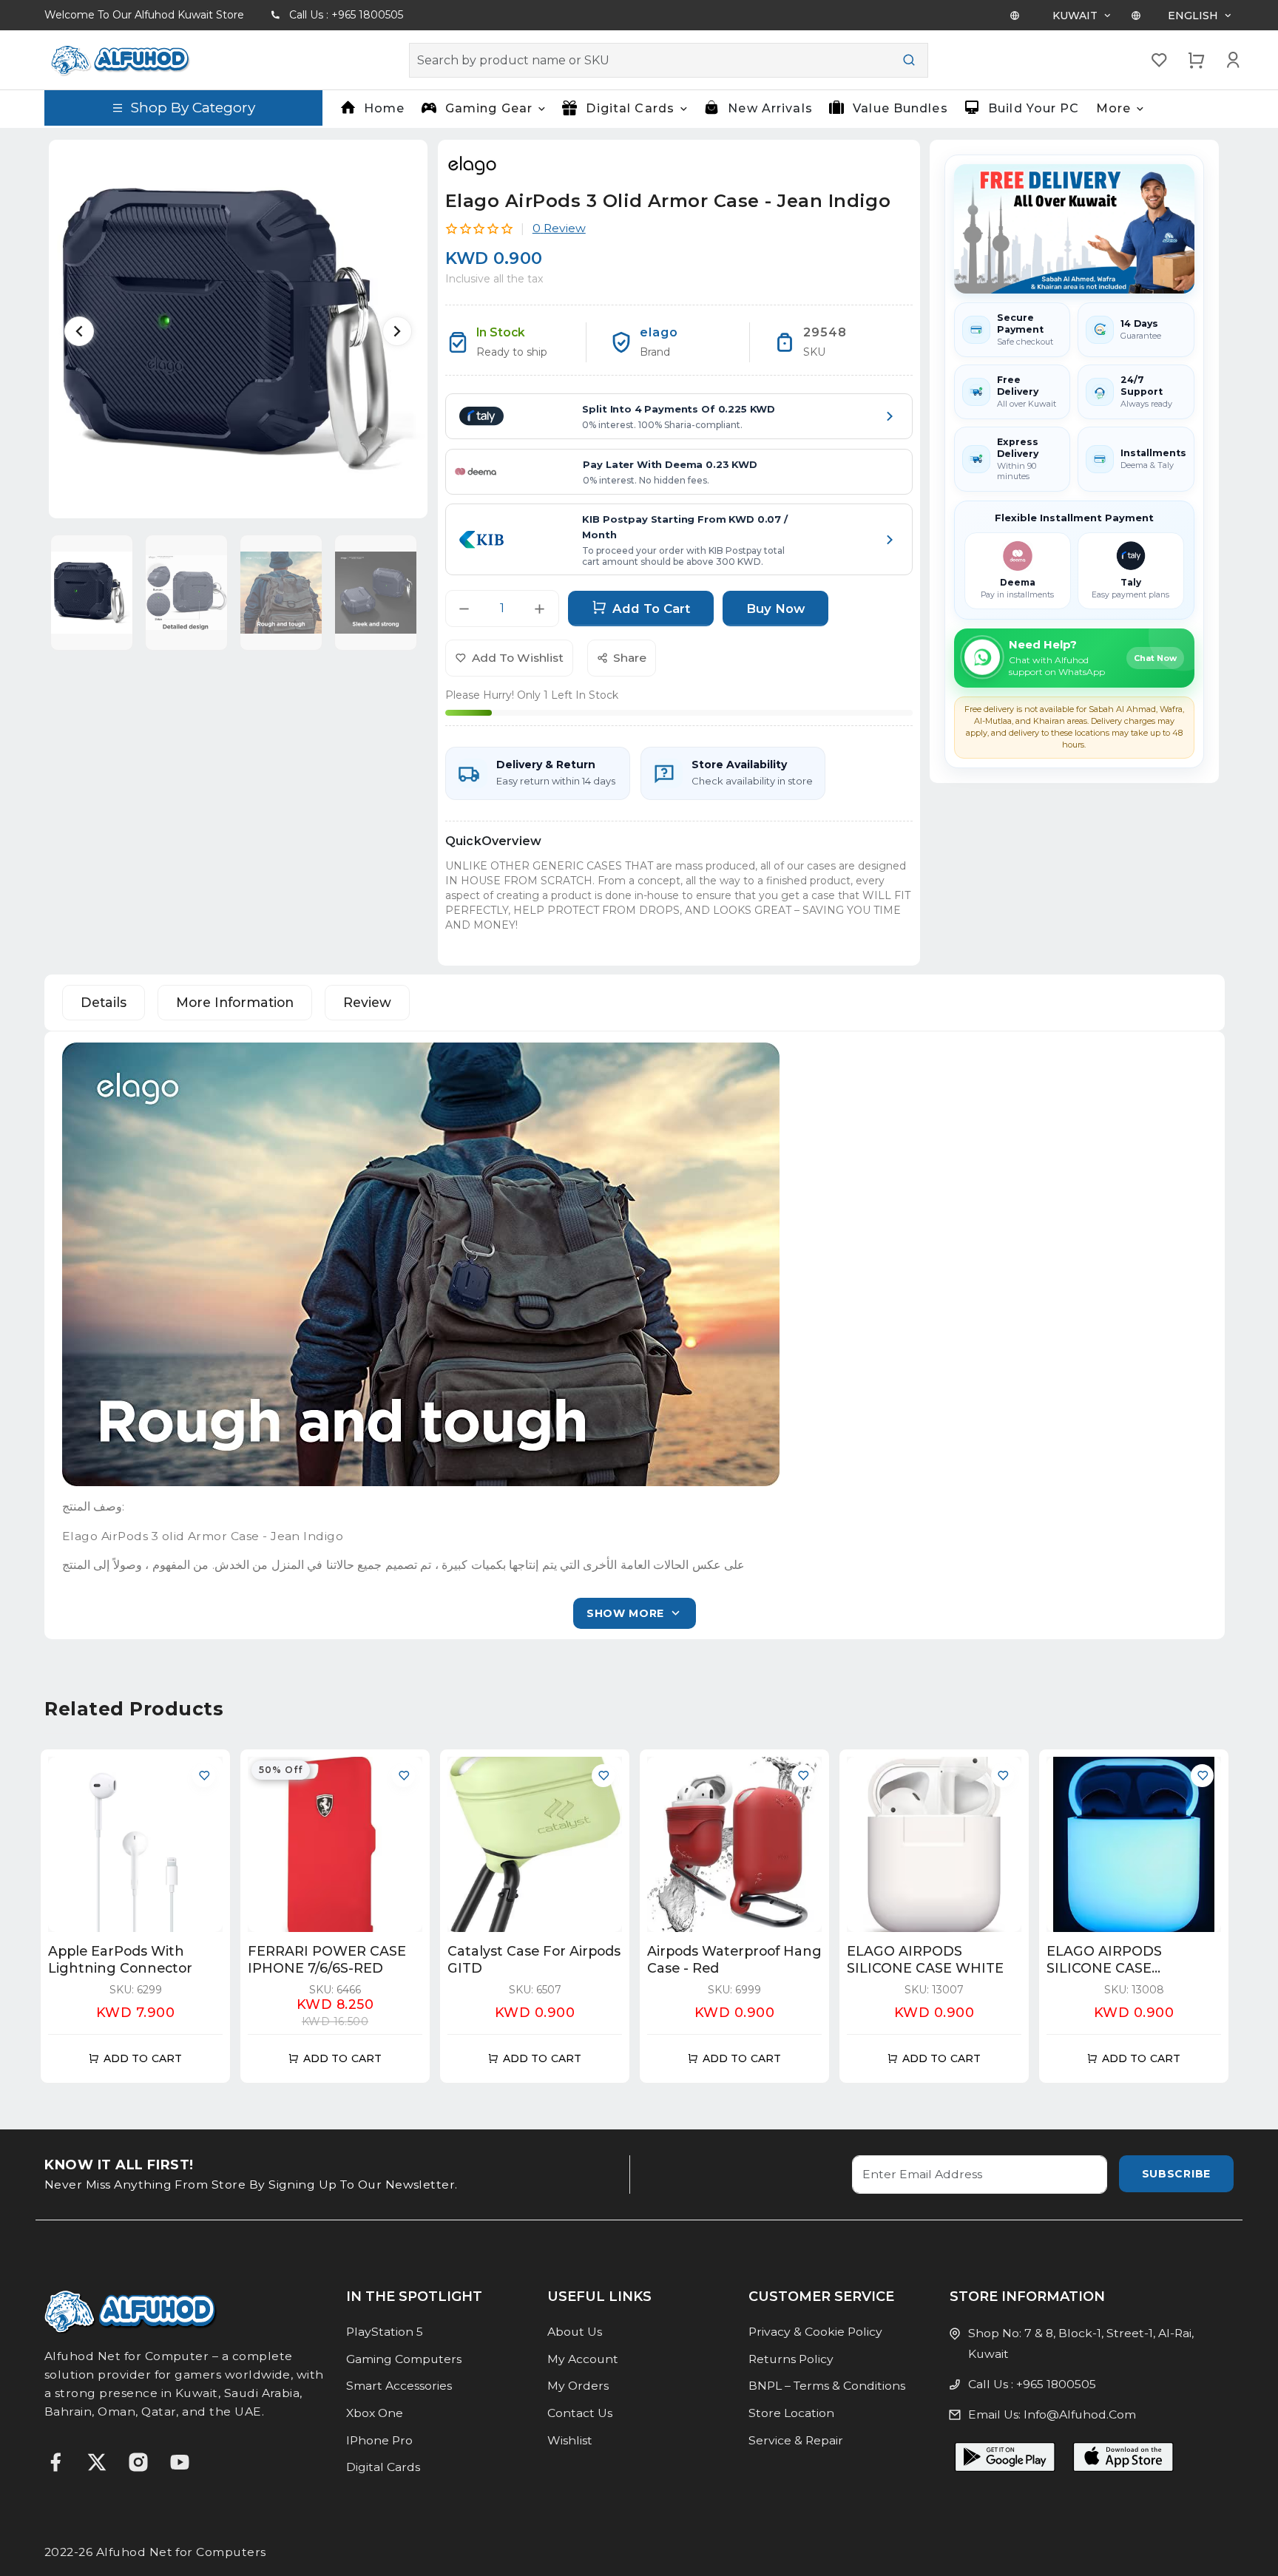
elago (659, 332)
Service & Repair (796, 2440)
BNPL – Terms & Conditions (827, 2386)
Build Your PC (1034, 108)
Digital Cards (383, 2467)
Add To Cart (651, 609)
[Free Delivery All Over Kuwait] (1074, 229)
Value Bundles (900, 108)
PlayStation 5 (385, 2332)
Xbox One (375, 2413)
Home (384, 108)
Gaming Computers (404, 2359)
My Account (583, 2359)
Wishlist (570, 2440)
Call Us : (346, 15)
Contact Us (580, 2413)
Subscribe (1176, 2174)
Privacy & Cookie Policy (815, 2332)
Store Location (791, 2413)
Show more (625, 1613)
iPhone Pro (379, 2440)
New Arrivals (770, 108)
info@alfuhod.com (1080, 2414)
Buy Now (775, 609)
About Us (575, 2332)
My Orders (578, 2386)
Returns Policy (791, 2359)
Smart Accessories (399, 2386)
